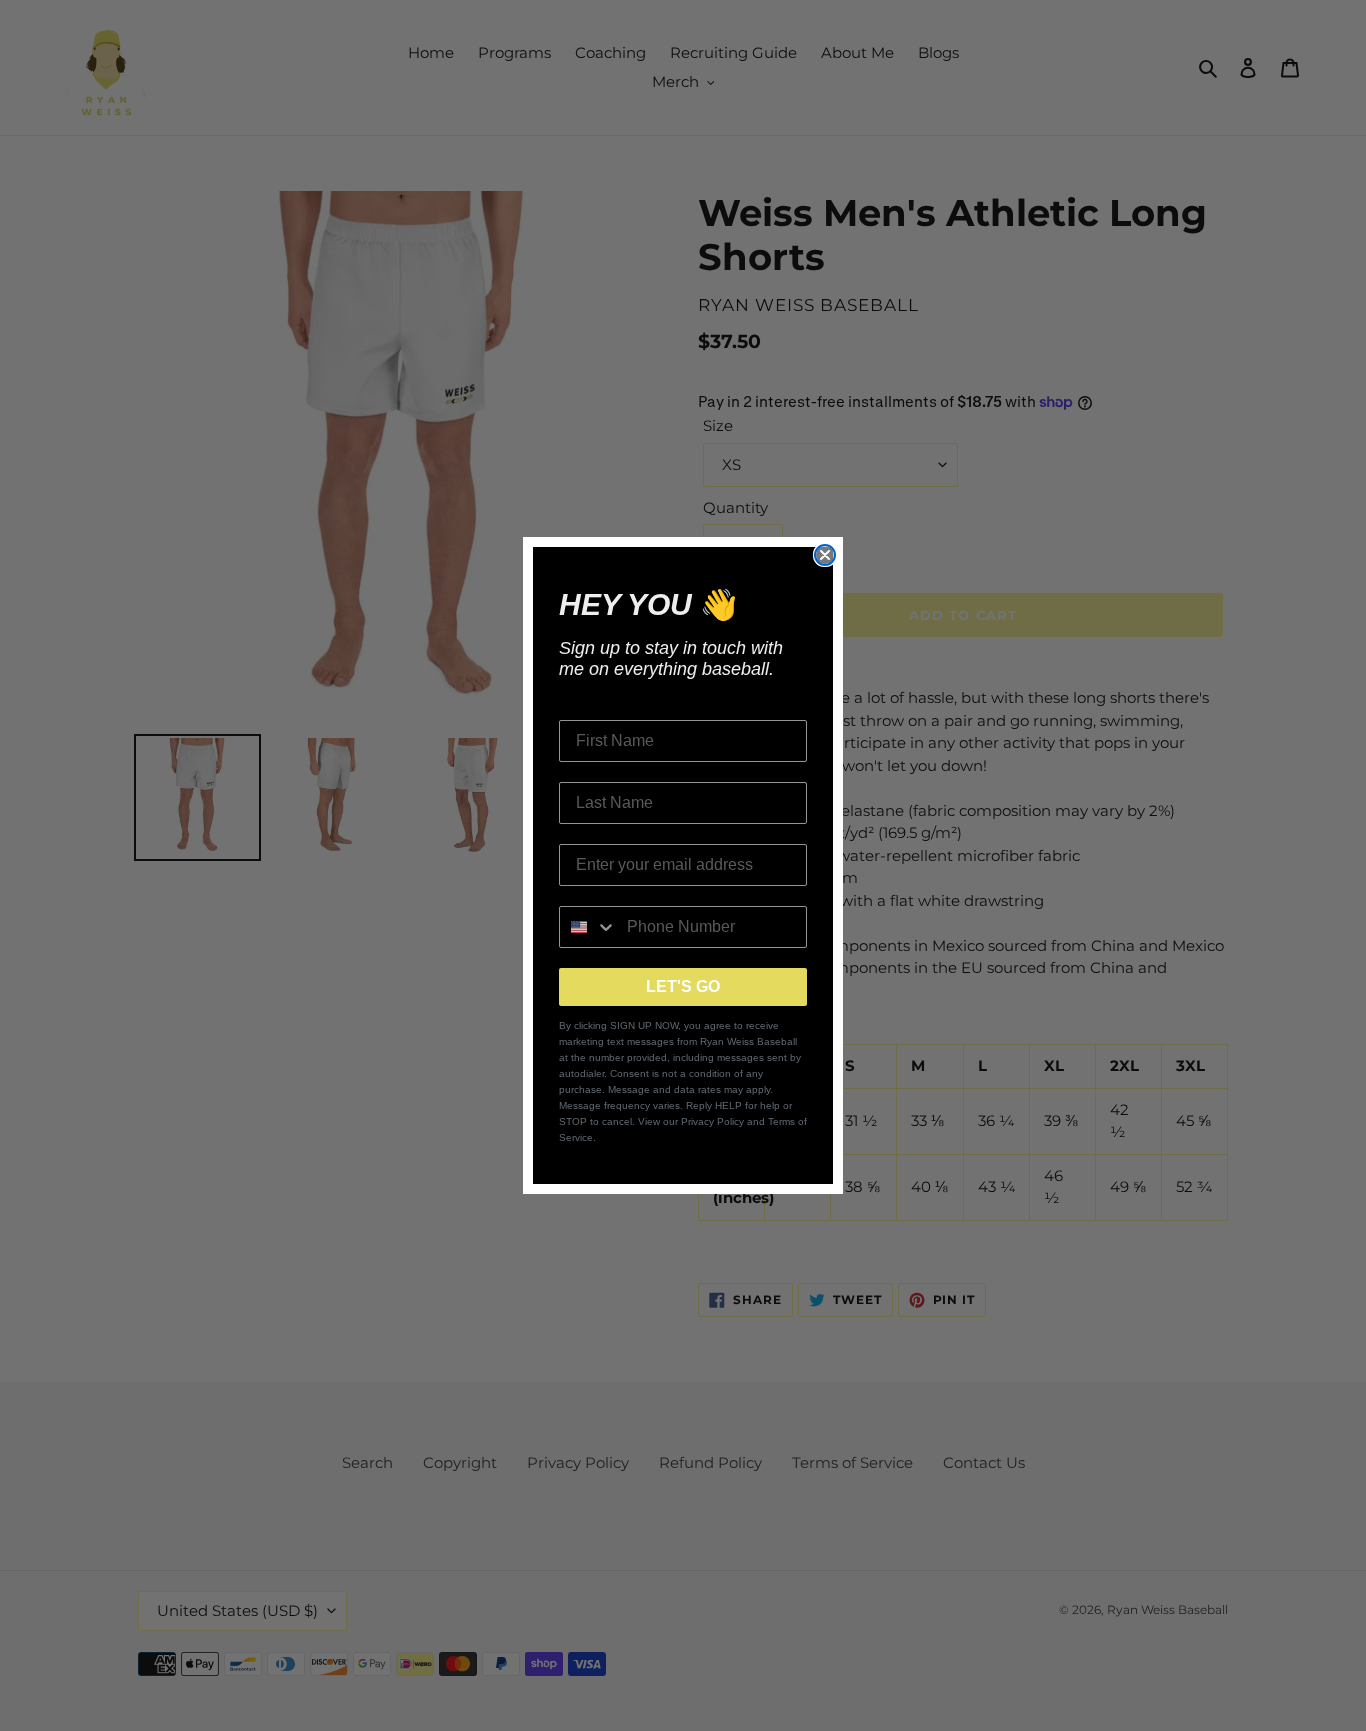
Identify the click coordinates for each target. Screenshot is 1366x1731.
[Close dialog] (825, 555)
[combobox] (588, 927)
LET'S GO (683, 986)
